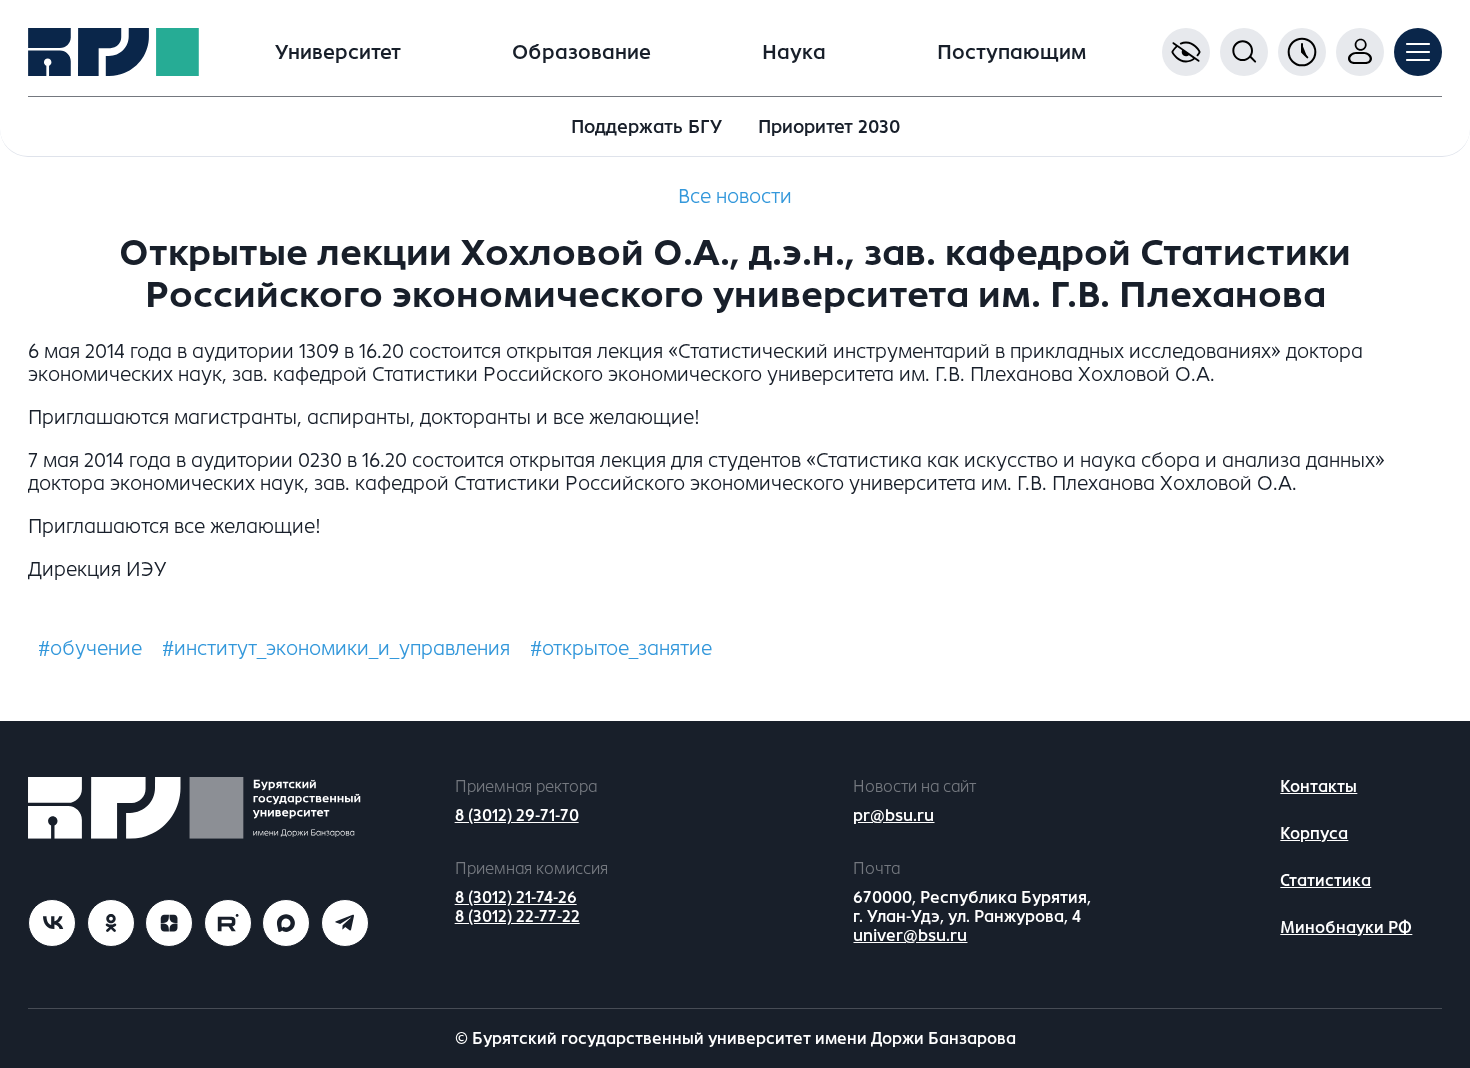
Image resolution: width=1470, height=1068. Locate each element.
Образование (581, 52)
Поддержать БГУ (646, 127)
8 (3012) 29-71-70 (517, 815)
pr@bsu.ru (893, 815)
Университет (338, 52)
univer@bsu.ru (910, 935)
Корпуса (1314, 833)
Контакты (1318, 786)
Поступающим (1011, 52)
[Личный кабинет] (1360, 52)
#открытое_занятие (621, 648)
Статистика (1325, 880)
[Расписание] (1302, 52)
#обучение (90, 648)
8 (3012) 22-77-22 (517, 916)
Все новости (735, 196)
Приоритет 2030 (829, 127)
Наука (794, 52)
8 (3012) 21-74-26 (516, 897)
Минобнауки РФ (1346, 927)
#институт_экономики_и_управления (336, 648)
